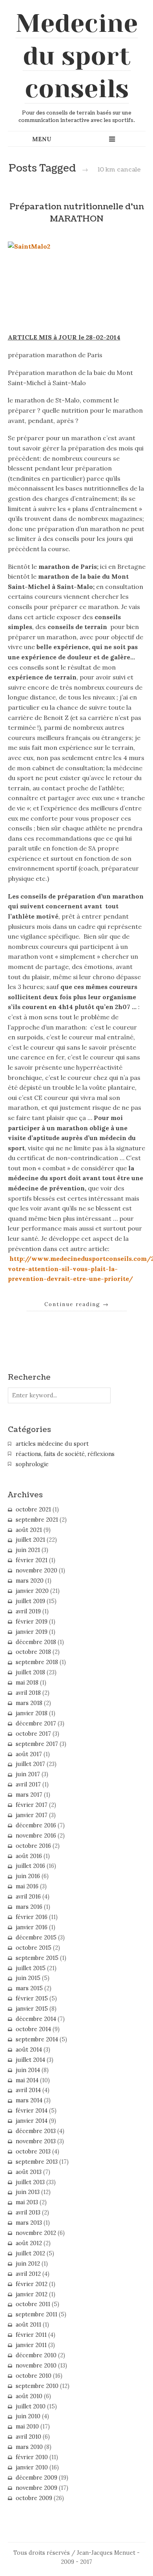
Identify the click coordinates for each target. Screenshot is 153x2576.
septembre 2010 (37, 2386)
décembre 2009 (36, 2478)
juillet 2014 (30, 2060)
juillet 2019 (30, 1601)
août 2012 (29, 2243)
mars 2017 (29, 1795)
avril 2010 (28, 2437)
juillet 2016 (30, 1866)
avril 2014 (28, 2090)
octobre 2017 (33, 1734)
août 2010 (29, 2396)
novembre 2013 (36, 2141)
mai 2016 (27, 1886)
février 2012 (32, 2284)
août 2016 (29, 1856)
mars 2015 (29, 1988)
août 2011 (28, 2325)
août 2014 (29, 2050)
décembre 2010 (36, 2355)
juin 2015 (28, 1978)
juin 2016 (28, 1876)
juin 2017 (28, 1774)
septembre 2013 (37, 2162)
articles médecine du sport (52, 1444)
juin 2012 (28, 2264)
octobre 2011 (33, 2304)
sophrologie (32, 1464)
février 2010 (32, 2457)
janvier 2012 (32, 2294)
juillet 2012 (30, 2253)
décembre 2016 (36, 1825)
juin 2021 (28, 1550)
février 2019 (32, 1622)
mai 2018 (27, 1683)
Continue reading (77, 1304)
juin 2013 (28, 2192)
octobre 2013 (33, 2152)
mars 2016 (29, 1907)
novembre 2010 (36, 2366)
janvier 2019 (32, 1632)
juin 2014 (28, 2070)
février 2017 (32, 1805)
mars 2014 (29, 2100)
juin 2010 (28, 2416)
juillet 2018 (30, 1672)
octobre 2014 (33, 2029)
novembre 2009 (36, 2488)
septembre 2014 (37, 2039)
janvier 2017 (32, 1815)
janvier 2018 (32, 1713)
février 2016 (32, 1917)
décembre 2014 (36, 2019)
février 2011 (31, 2335)
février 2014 (32, 2111)
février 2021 (32, 1560)
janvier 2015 (32, 2009)
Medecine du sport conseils (77, 56)
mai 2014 (27, 2080)
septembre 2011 (36, 2314)
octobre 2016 (33, 1846)
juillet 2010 (31, 2406)
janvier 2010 (32, 2467)
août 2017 (29, 1754)
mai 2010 (27, 2427)
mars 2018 (29, 1703)
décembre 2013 (36, 2131)
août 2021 (29, 1530)
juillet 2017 (30, 1764)
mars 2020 (30, 1581)
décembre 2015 (36, 1938)
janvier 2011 (31, 2345)
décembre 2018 (36, 1642)
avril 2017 (28, 1784)
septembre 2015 (37, 1958)
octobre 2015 (34, 1948)
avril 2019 (28, 1611)
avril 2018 (28, 1693)
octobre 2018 (33, 1652)
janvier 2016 (32, 1927)
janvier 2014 (32, 2121)
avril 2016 (28, 1897)
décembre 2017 (36, 1723)
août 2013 (29, 2172)
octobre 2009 (34, 2498)
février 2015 (32, 1998)
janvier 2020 (32, 1591)
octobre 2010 (34, 2376)
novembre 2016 (36, 1836)
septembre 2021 (37, 1520)
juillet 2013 (30, 2182)
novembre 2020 (36, 1570)
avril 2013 (28, 2212)
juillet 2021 (30, 1540)
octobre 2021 (33, 1509)
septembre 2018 (37, 1662)
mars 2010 (29, 2447)
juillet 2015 (31, 1968)
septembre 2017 (37, 1744)
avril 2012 (28, 2274)
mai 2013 (27, 2202)
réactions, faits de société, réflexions (65, 1454)
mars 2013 (29, 2223)
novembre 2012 (36, 2233)
